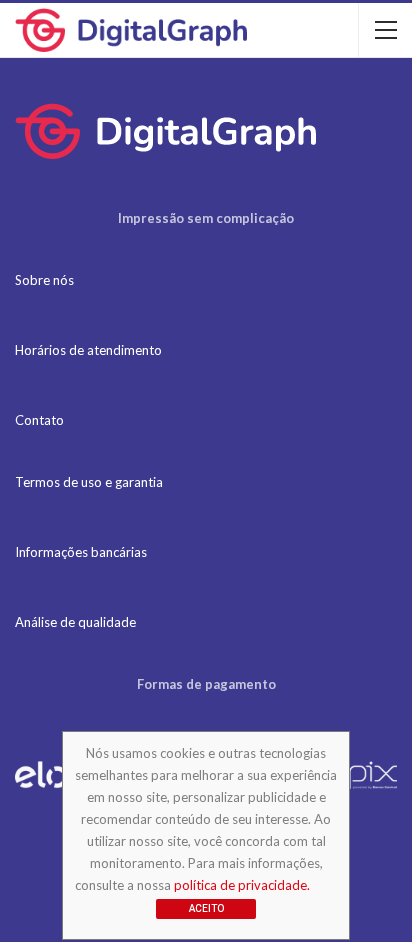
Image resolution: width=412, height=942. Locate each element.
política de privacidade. (242, 885)
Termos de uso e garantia (89, 482)
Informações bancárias (81, 552)
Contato (39, 420)
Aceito (206, 908)
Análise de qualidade (75, 622)
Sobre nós (44, 280)
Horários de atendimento (88, 350)
